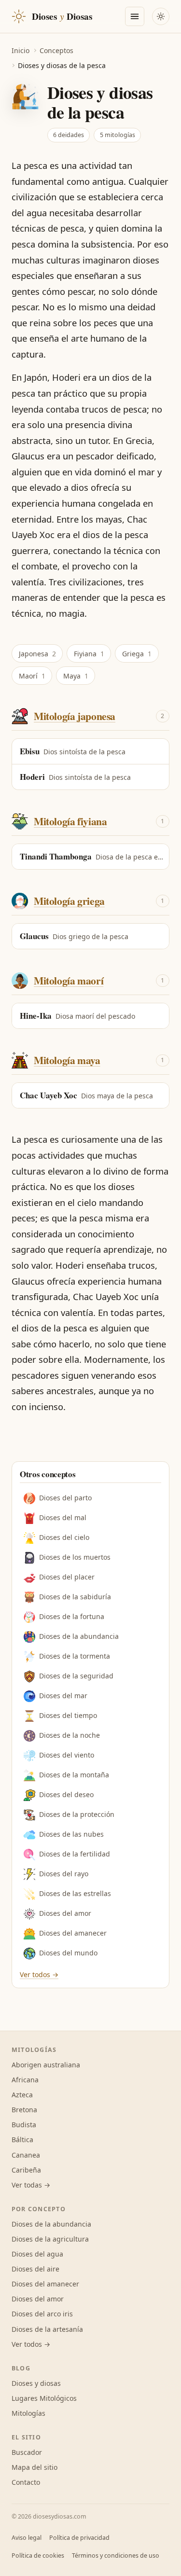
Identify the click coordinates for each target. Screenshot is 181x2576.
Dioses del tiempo (68, 1715)
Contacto (26, 2482)
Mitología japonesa (75, 716)
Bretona (24, 2110)
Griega (137, 654)
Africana (25, 2080)
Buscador (27, 2452)
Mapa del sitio (35, 2467)
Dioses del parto (65, 1498)
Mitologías (28, 2413)
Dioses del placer (67, 1577)
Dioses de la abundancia (79, 1636)
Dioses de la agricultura (50, 2239)
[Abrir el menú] (135, 16)
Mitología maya (67, 1060)
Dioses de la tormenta (75, 1656)
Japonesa (37, 654)
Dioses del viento (67, 1755)
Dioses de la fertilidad (75, 1854)
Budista (24, 2125)
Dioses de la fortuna (72, 1616)
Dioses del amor (65, 1913)
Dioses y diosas (36, 2383)
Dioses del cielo (64, 1537)
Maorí (32, 676)
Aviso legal (27, 2538)
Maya (76, 676)
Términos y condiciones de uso (116, 2555)
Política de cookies (38, 2555)
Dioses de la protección (77, 1814)
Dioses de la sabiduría (75, 1597)
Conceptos (56, 50)
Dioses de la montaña (74, 1775)
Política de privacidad (79, 2538)
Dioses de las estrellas (75, 1893)
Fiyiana (89, 654)
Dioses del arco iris (42, 2314)
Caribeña (26, 2170)
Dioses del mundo (68, 1953)
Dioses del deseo (66, 1794)
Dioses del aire (35, 2269)
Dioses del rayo (64, 1874)
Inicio (21, 50)
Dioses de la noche (70, 1735)
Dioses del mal (63, 1517)
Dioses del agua (37, 2254)
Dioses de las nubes (71, 1834)
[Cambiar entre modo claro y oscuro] (161, 16)
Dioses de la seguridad (76, 1676)
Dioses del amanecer (73, 1933)
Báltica (22, 2140)
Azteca (22, 2095)
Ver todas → (31, 2185)
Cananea (26, 2155)
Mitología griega (69, 901)
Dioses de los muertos (75, 1557)
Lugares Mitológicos (44, 2398)
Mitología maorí (69, 980)
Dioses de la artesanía (47, 2329)
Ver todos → (39, 1974)
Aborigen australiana (46, 2065)
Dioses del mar (63, 1696)
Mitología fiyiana (70, 821)
